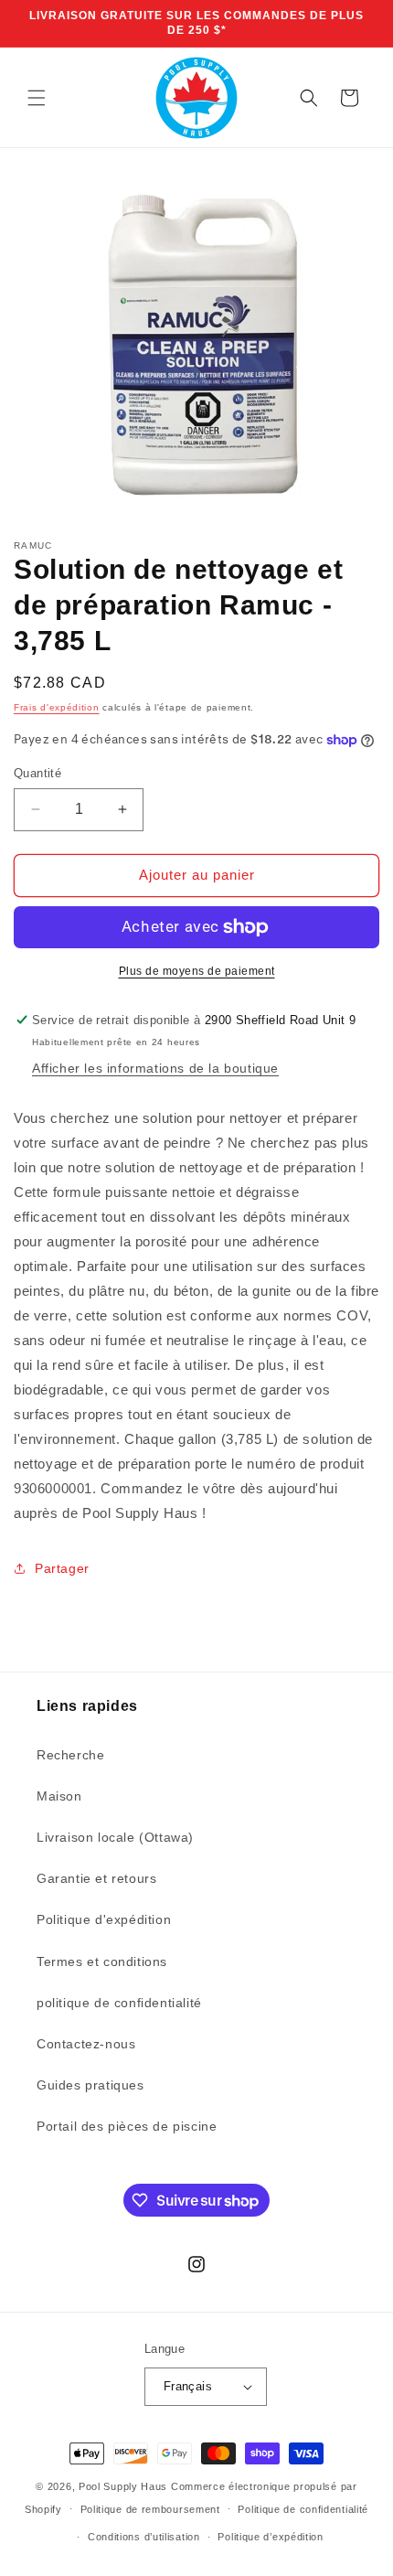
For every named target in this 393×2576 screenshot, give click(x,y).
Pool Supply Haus (123, 2486)
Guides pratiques (90, 2085)
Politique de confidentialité (303, 2509)
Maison (59, 1796)
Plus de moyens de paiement (197, 971)
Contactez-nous (86, 2044)
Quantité (37, 773)
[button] (37, 98)
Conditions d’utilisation (144, 2537)
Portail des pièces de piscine (127, 2126)
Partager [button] (62, 1568)
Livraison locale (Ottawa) (115, 1837)
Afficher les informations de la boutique (155, 1068)
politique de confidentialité (119, 2003)
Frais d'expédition (57, 707)
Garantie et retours (96, 1878)
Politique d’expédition (270, 2537)
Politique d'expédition (104, 1919)
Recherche (70, 1755)
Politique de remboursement (150, 2509)
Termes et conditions (102, 1961)
